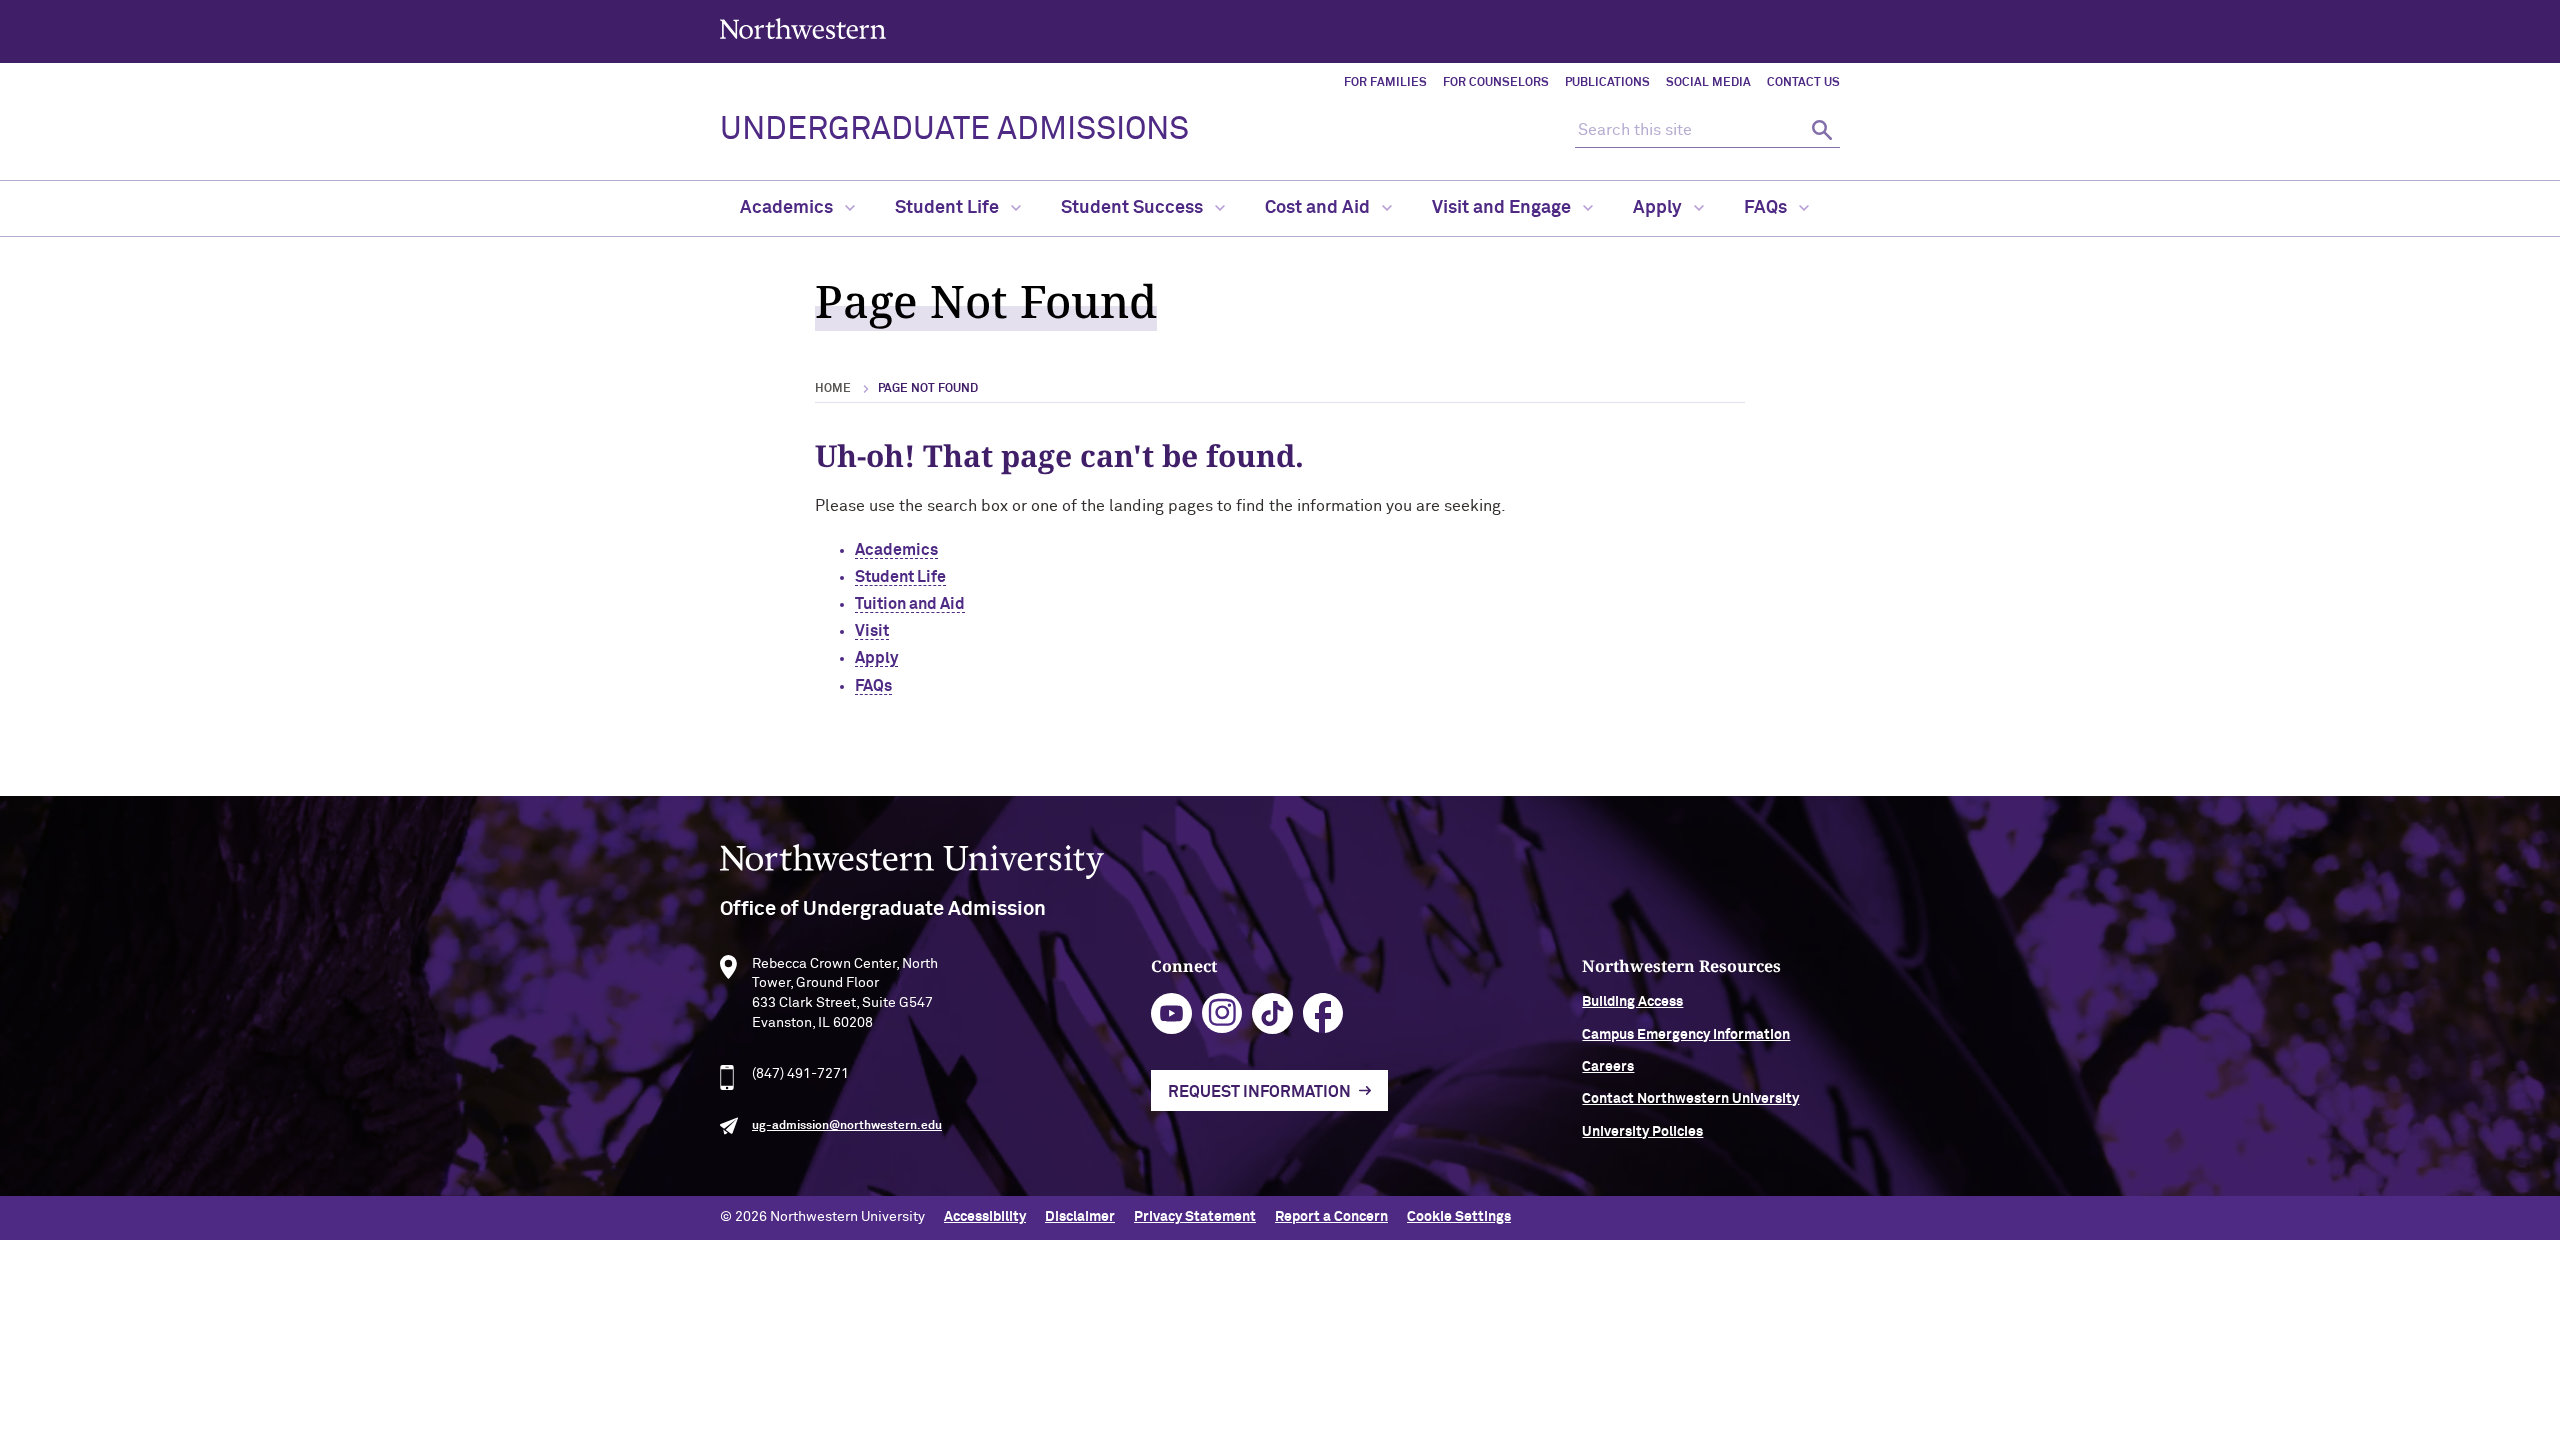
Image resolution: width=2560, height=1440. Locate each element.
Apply (1659, 208)
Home (833, 389)
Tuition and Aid (910, 604)
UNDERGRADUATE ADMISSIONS (954, 130)
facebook (1323, 1013)
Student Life (949, 208)
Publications (1607, 83)
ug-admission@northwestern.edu (847, 1126)
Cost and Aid (1319, 208)
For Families (1385, 83)
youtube (1171, 1013)
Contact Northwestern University (1690, 1099)
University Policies (1642, 1132)
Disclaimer (1080, 1217)
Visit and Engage (1503, 208)
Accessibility (985, 1217)
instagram (1222, 1013)
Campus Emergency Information (1686, 1035)
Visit (872, 631)
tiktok (1272, 1013)
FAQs (1767, 208)
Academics (788, 208)
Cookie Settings (1459, 1217)
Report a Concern (1331, 1217)
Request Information (1259, 1092)
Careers (1608, 1067)
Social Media (1708, 83)
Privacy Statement (1195, 1217)
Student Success (1134, 208)
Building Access (1632, 1002)
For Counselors (1496, 83)
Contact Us (1803, 83)
